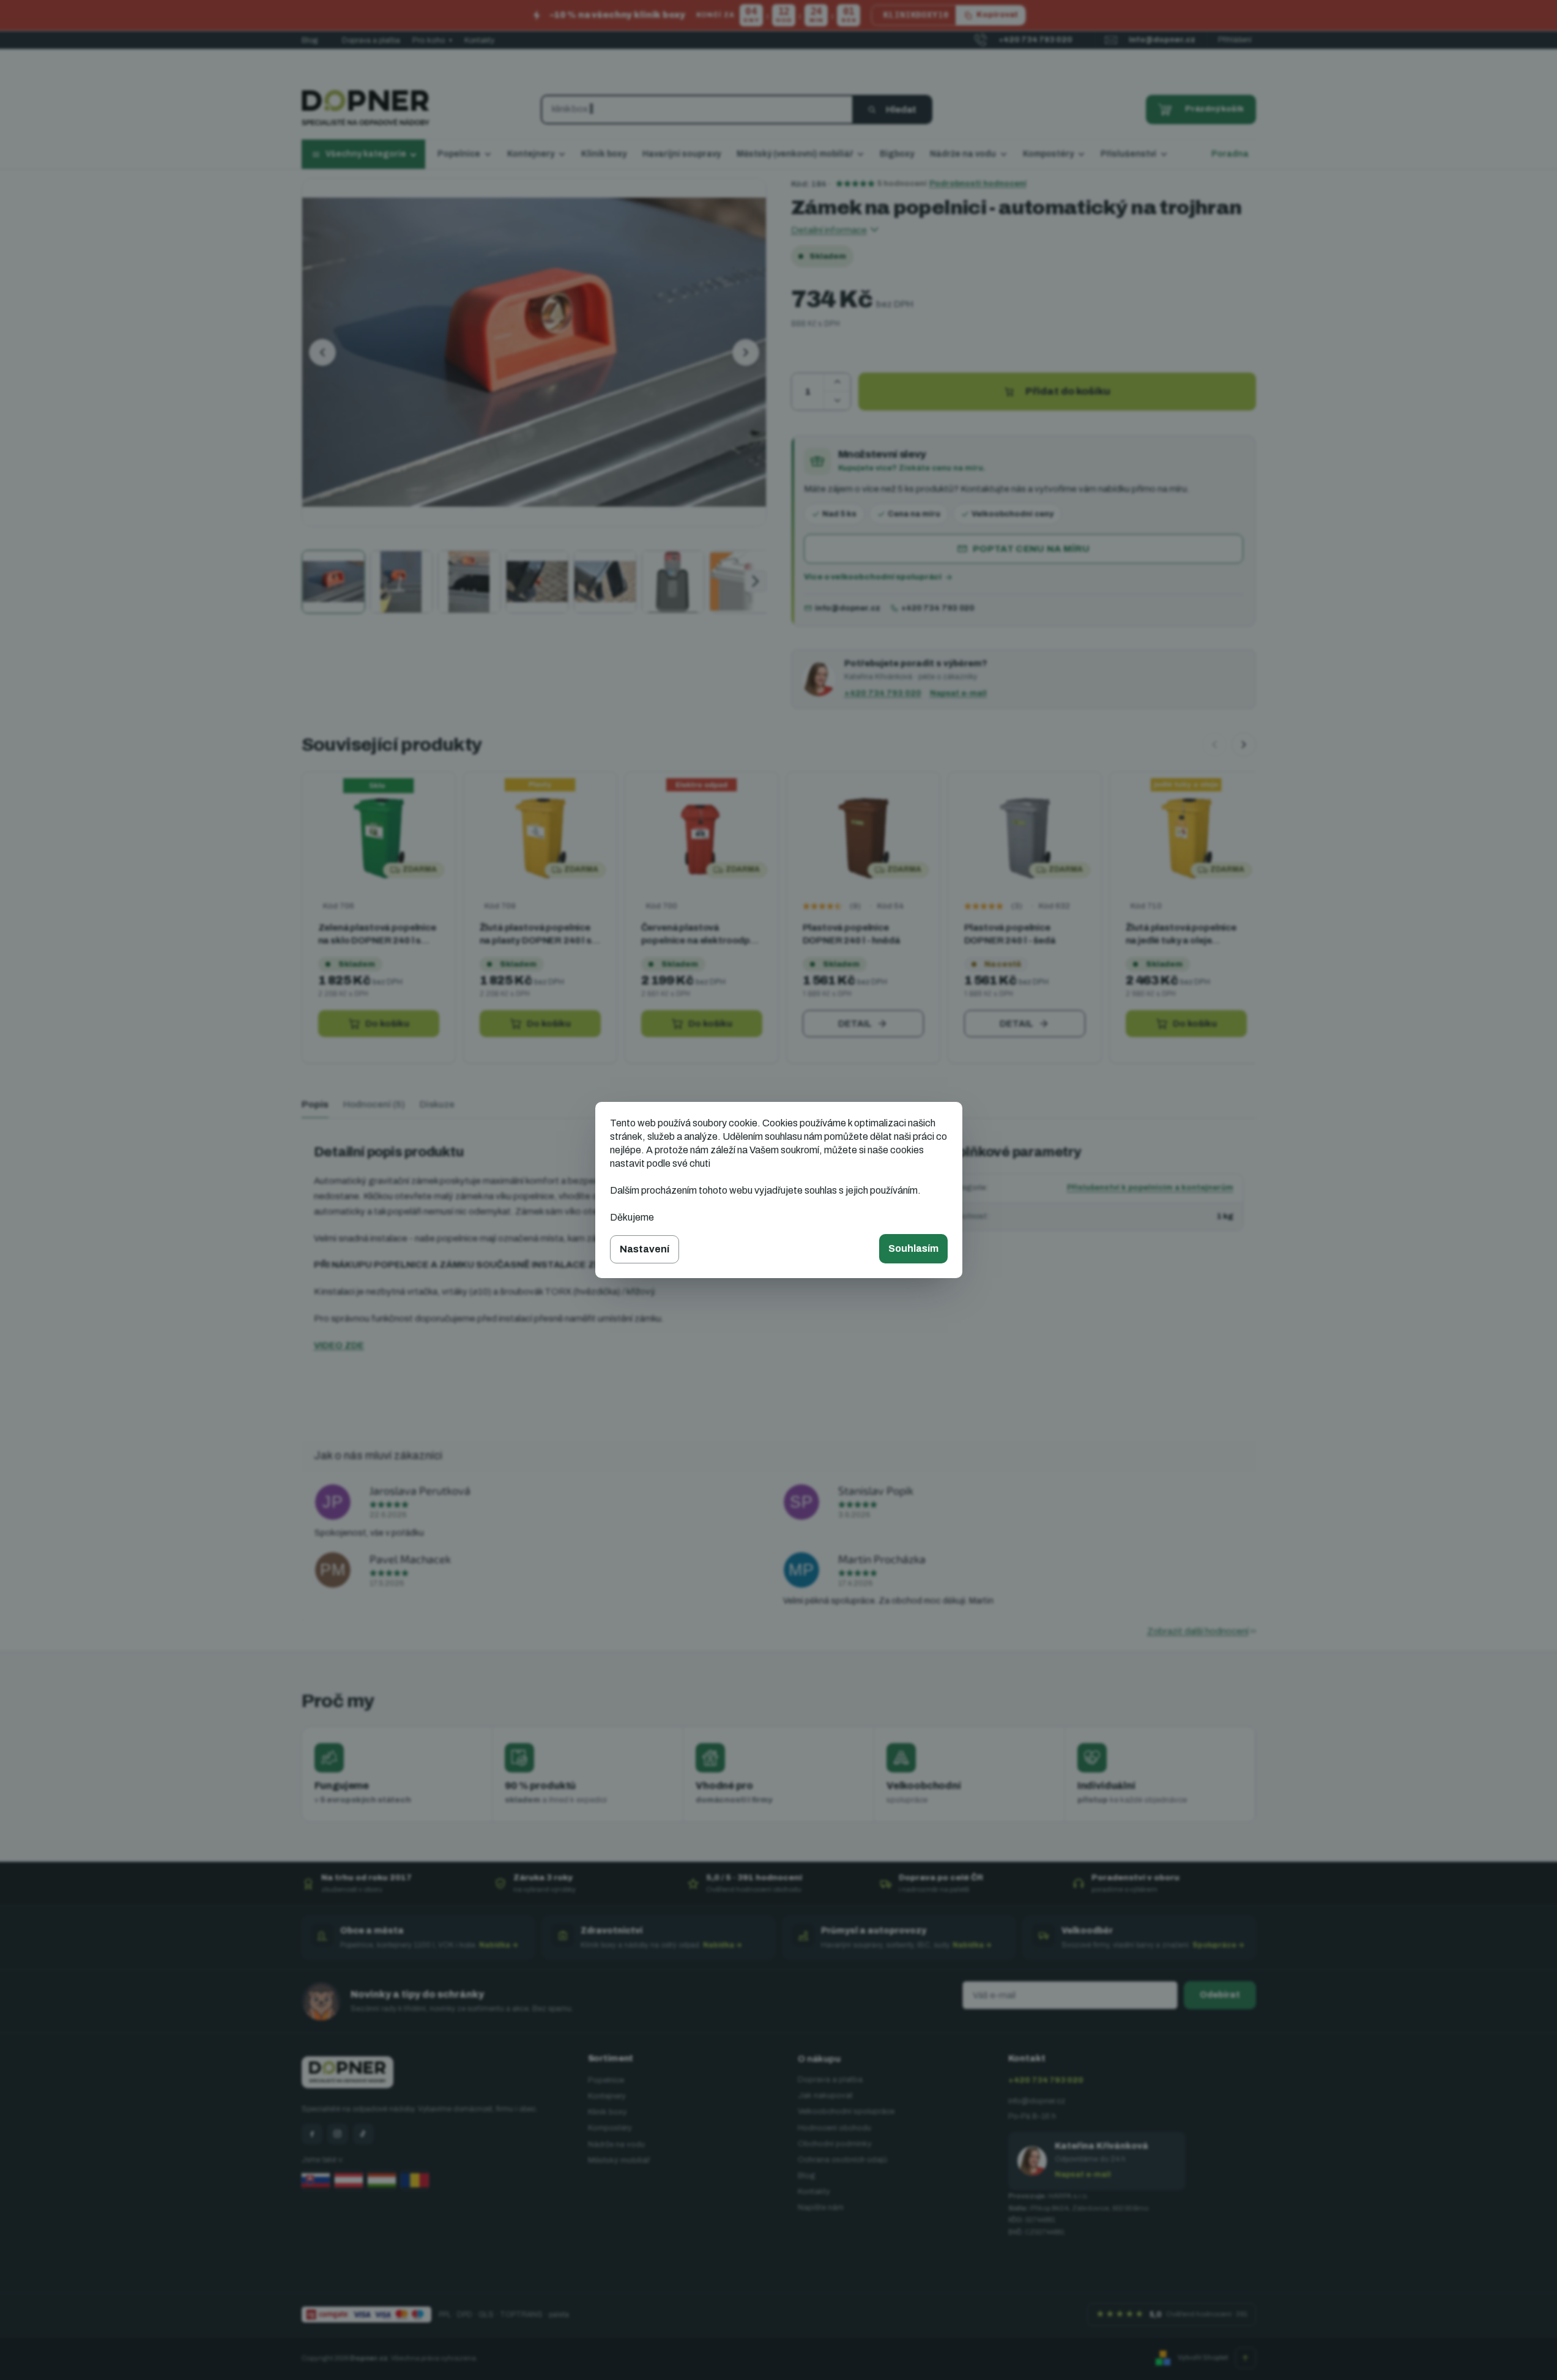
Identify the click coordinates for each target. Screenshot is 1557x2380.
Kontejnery (607, 2096)
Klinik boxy (608, 2112)
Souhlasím (913, 1248)
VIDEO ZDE (339, 1345)
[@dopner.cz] (363, 2134)
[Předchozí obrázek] (322, 352)
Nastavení (645, 1249)
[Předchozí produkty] (1214, 745)
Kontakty (479, 40)
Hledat (901, 110)
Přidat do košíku (1068, 391)
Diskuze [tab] (437, 1104)
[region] (779, 919)
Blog (310, 40)
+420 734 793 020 (938, 608)
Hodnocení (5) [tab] (374, 1104)
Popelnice (606, 2080)
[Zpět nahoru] (1246, 2358)
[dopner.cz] (338, 2134)
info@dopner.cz (848, 608)
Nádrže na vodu (616, 2144)
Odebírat (1220, 1995)
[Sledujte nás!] (312, 2134)
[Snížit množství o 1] (837, 401)
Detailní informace (829, 230)
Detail (855, 1024)
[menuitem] (464, 155)
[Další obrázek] (746, 352)
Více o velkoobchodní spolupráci (873, 577)
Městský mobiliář (619, 2160)
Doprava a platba (371, 40)
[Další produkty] (1244, 745)
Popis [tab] (315, 1104)
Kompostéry (610, 2128)
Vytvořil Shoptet (1203, 2357)
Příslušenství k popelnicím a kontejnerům (1150, 1188)
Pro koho (432, 40)
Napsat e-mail (958, 693)
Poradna (1230, 154)
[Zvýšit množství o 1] (837, 382)
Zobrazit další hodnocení (1198, 1631)
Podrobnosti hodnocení (978, 184)
